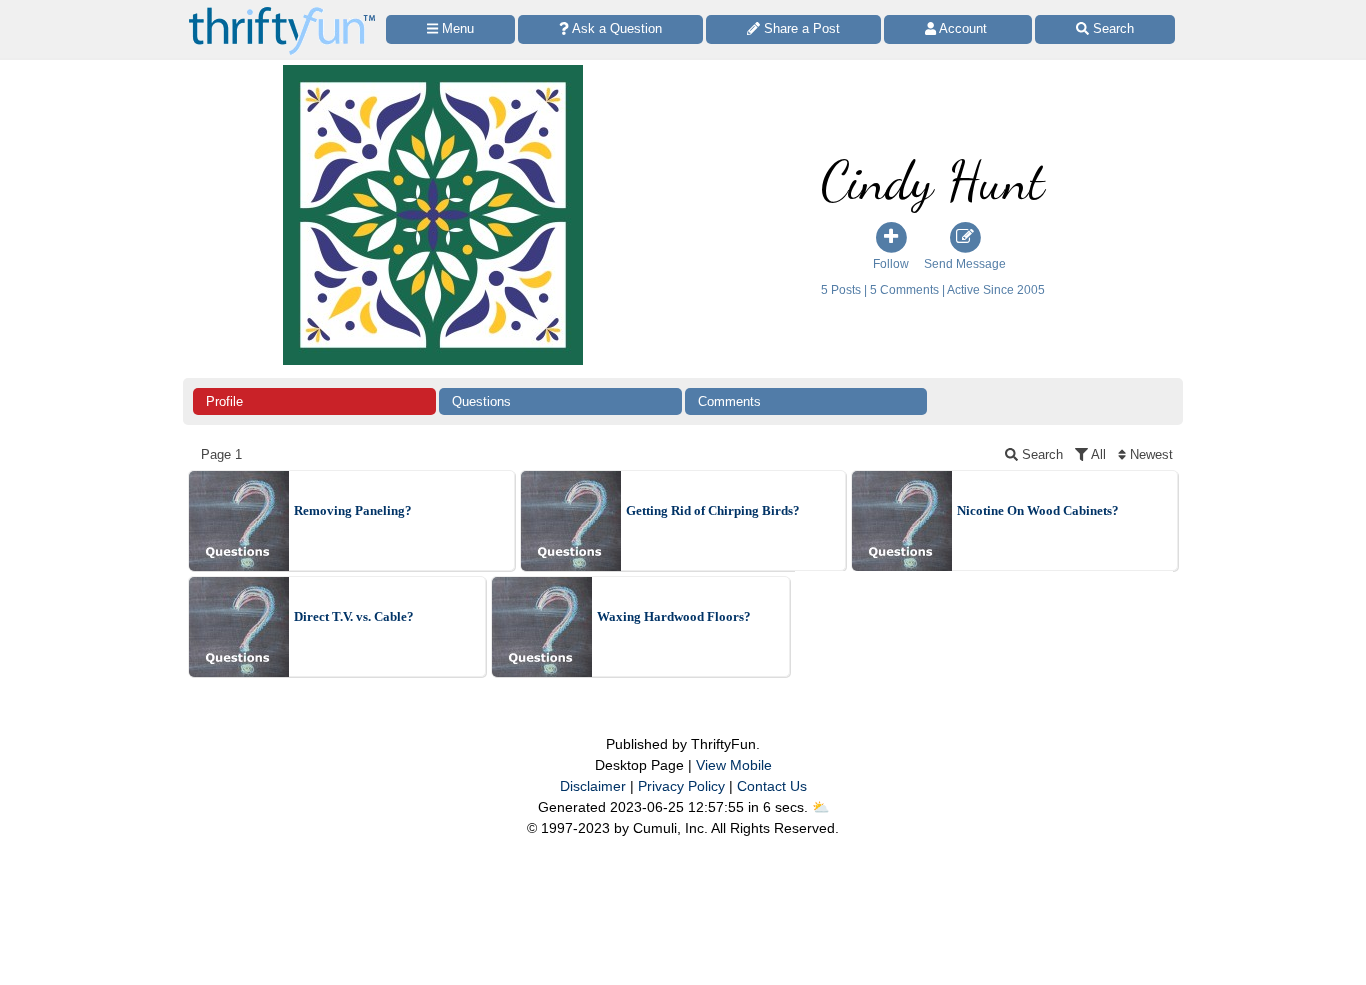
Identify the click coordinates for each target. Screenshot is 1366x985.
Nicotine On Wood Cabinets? (1038, 510)
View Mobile (734, 765)
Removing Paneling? (353, 510)
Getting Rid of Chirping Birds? (713, 510)
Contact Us (772, 786)
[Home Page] (282, 11)
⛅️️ (820, 807)
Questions (481, 401)
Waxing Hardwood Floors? (674, 616)
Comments (729, 401)
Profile (224, 401)
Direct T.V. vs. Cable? (354, 616)
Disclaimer (593, 786)
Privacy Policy (681, 786)
